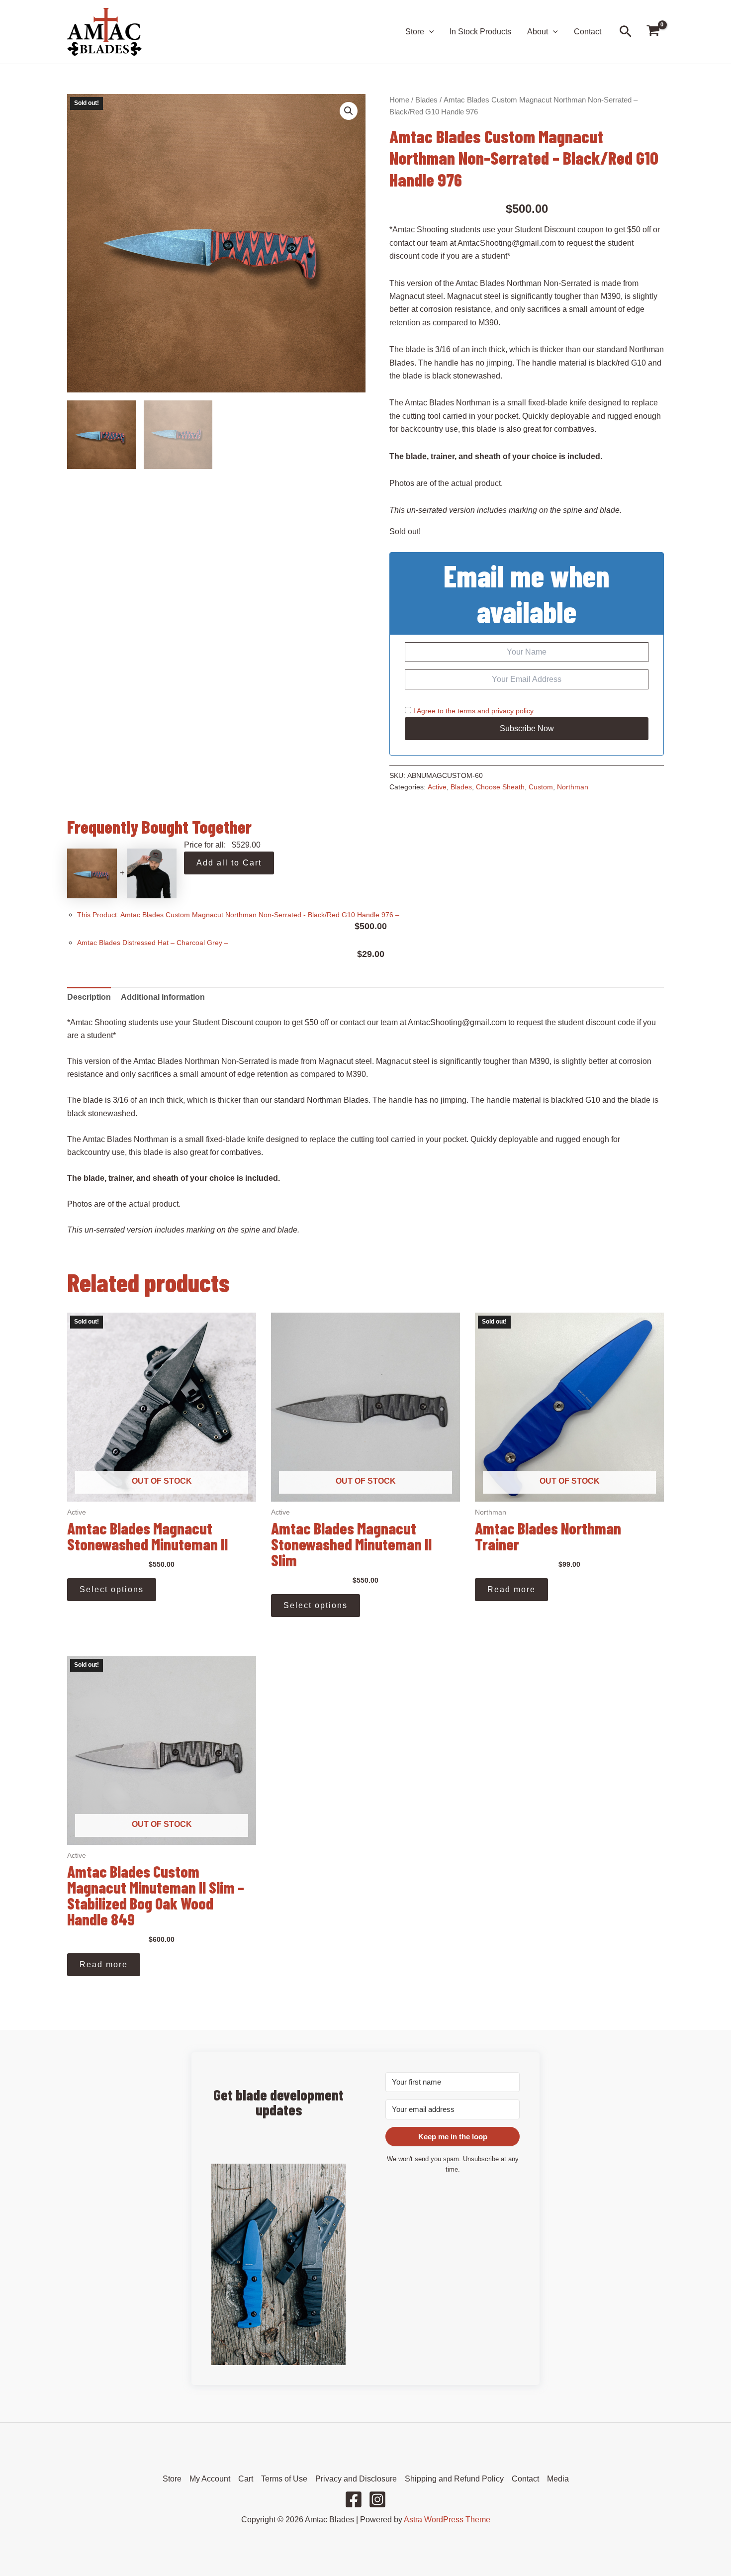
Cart (246, 2479)
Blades (426, 100)
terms (466, 711)
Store (172, 2479)
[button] (429, 32)
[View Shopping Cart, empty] (653, 32)
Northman (573, 787)
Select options (112, 1589)
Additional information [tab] (163, 997)
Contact (588, 32)
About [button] (538, 32)
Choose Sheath (500, 787)
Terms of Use (284, 2479)
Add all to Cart (229, 863)
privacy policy (512, 711)
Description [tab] (89, 997)
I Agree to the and (472, 711)
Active (437, 787)
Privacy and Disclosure (356, 2479)
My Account (210, 2479)
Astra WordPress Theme (447, 2520)
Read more (511, 1589)
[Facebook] (354, 2499)
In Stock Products (480, 32)
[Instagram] (377, 2499)
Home (399, 100)
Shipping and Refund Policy (454, 2479)
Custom (541, 787)
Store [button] (415, 32)
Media (558, 2479)
